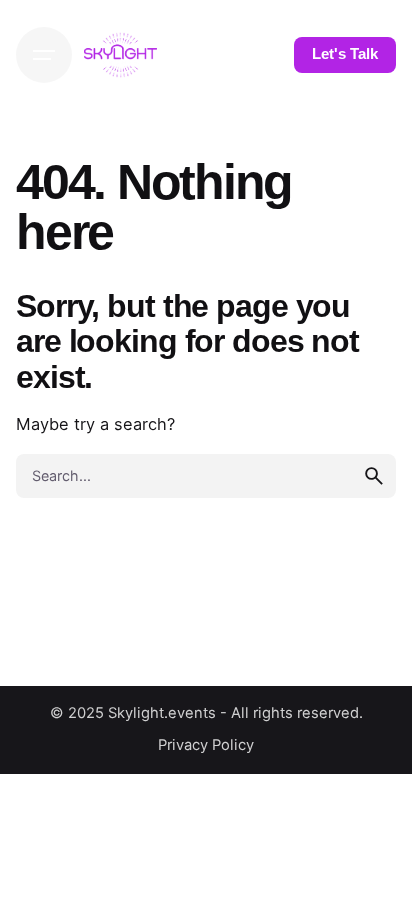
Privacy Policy (206, 745)
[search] (374, 476)
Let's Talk (345, 54)
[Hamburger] (44, 55)
